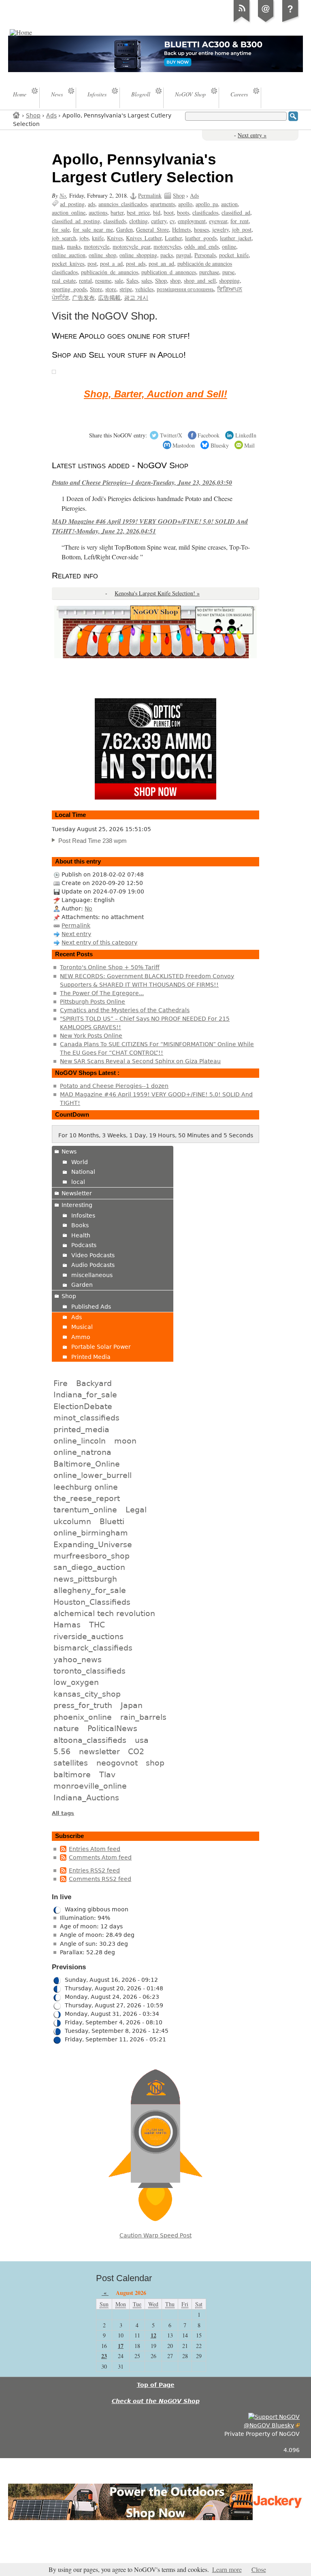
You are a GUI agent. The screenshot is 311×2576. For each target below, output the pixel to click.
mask (58, 246)
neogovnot (117, 1763)
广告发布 (83, 297)
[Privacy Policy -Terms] (290, 22)
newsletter (99, 1751)
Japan (132, 1705)
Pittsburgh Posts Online (93, 1002)
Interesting (77, 1205)
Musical (82, 1327)
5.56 (62, 1751)
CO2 (136, 1751)
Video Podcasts (93, 1255)
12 (153, 2335)
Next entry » (252, 135)
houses (201, 229)
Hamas (67, 1625)
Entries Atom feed (95, 1849)
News (69, 1152)
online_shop (102, 255)
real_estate (64, 280)
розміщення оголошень (185, 289)
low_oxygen (76, 1682)
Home (17, 115)
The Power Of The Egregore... (102, 993)
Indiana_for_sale (85, 1395)
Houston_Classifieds (92, 1602)
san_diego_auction (89, 1567)
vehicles (144, 289)
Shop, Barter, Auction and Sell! (155, 394)
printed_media (81, 1429)
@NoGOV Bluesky (269, 2425)
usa (142, 1740)
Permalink (150, 195)
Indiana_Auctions (86, 1798)
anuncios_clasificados (123, 204)
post (92, 263)
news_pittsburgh (85, 1579)
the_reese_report (87, 1498)
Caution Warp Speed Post (155, 2235)
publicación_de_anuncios (110, 272)
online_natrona (82, 1452)
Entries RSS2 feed (94, 1870)
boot (169, 212)
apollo (185, 204)
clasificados (205, 212)
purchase (209, 272)
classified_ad (236, 212)
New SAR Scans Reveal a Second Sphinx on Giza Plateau (140, 1061)
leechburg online (86, 1487)
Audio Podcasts (93, 1265)
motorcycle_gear (131, 246)
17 (121, 2346)
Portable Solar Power (101, 1347)
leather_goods (201, 238)
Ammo (81, 1337)
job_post (242, 229)
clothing (138, 221)
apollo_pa (207, 204)
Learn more (227, 2570)
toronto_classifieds (89, 1671)
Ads (51, 115)
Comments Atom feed (100, 1857)
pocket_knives (68, 263)
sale (119, 280)
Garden (125, 229)
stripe (126, 289)
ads (92, 204)
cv (172, 221)
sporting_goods (69, 289)
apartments (163, 204)
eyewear (218, 221)
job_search (64, 238)
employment (192, 221)
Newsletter (77, 1193)
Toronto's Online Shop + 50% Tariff (110, 967)
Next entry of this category (99, 943)
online (229, 246)
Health (81, 1235)
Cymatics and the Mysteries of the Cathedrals (125, 1010)
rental (85, 280)
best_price (138, 212)
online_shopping (138, 255)
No (63, 195)
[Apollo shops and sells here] (54, 371)
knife (98, 238)
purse (228, 272)
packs (167, 255)
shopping (229, 280)
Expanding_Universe (93, 1544)
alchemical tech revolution (104, 1613)
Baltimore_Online (87, 1464)
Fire (61, 1383)
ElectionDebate (83, 1406)
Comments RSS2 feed (100, 1879)
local (78, 1182)
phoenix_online (83, 1717)
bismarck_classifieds (93, 1648)
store (111, 289)
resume (103, 280)
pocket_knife (234, 255)
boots (183, 212)
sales (147, 280)
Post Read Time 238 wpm (93, 841)
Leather (173, 238)
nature (66, 1728)
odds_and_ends (201, 246)
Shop (33, 115)
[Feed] (242, 22)
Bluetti (112, 1521)
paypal (184, 255)
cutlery (159, 221)
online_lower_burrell (93, 1475)
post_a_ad (111, 263)
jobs (84, 238)
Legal (136, 1510)
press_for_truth (83, 1705)
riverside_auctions (88, 1636)
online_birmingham (91, 1533)
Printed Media (91, 1357)
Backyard (94, 1383)
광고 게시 (136, 297)
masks (74, 246)
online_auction (69, 255)
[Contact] (266, 22)
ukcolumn (72, 1521)
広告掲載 (109, 297)
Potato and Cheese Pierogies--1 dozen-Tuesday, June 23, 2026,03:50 (142, 482)
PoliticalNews (112, 1728)
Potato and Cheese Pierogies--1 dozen (114, 1086)
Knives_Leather (144, 238)
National (83, 1172)
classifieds (115, 221)
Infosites (83, 1215)
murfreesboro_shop (92, 1556)
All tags (63, 1813)
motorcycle (97, 246)
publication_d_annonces (169, 272)
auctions (98, 212)
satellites (71, 1763)
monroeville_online (90, 1786)
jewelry (220, 229)
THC (97, 1625)
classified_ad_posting (76, 221)
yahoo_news (78, 1659)
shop (175, 280)
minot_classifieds (86, 1418)
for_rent (240, 221)
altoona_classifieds (90, 1740)
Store (96, 289)
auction (229, 204)
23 (104, 2356)
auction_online (69, 212)
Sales (132, 280)
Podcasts (84, 1245)
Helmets (181, 229)
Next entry (76, 934)
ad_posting (72, 204)
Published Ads (91, 1307)
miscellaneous (92, 1275)
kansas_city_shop (87, 1694)
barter (117, 212)
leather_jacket (236, 238)
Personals (205, 255)
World (80, 1162)
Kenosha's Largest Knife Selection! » (157, 593)
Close (259, 2570)
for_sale (61, 229)
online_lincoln (80, 1441)
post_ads (136, 263)
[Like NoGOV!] (274, 2417)
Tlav (107, 1774)
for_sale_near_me (93, 229)
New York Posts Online (91, 1036)
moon (125, 1441)
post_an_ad (161, 263)
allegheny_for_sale (90, 1590)
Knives (115, 238)
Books (80, 1225)
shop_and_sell (200, 280)
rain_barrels (143, 1717)
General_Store (152, 229)
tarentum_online (85, 1510)
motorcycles (167, 246)
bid (157, 212)
